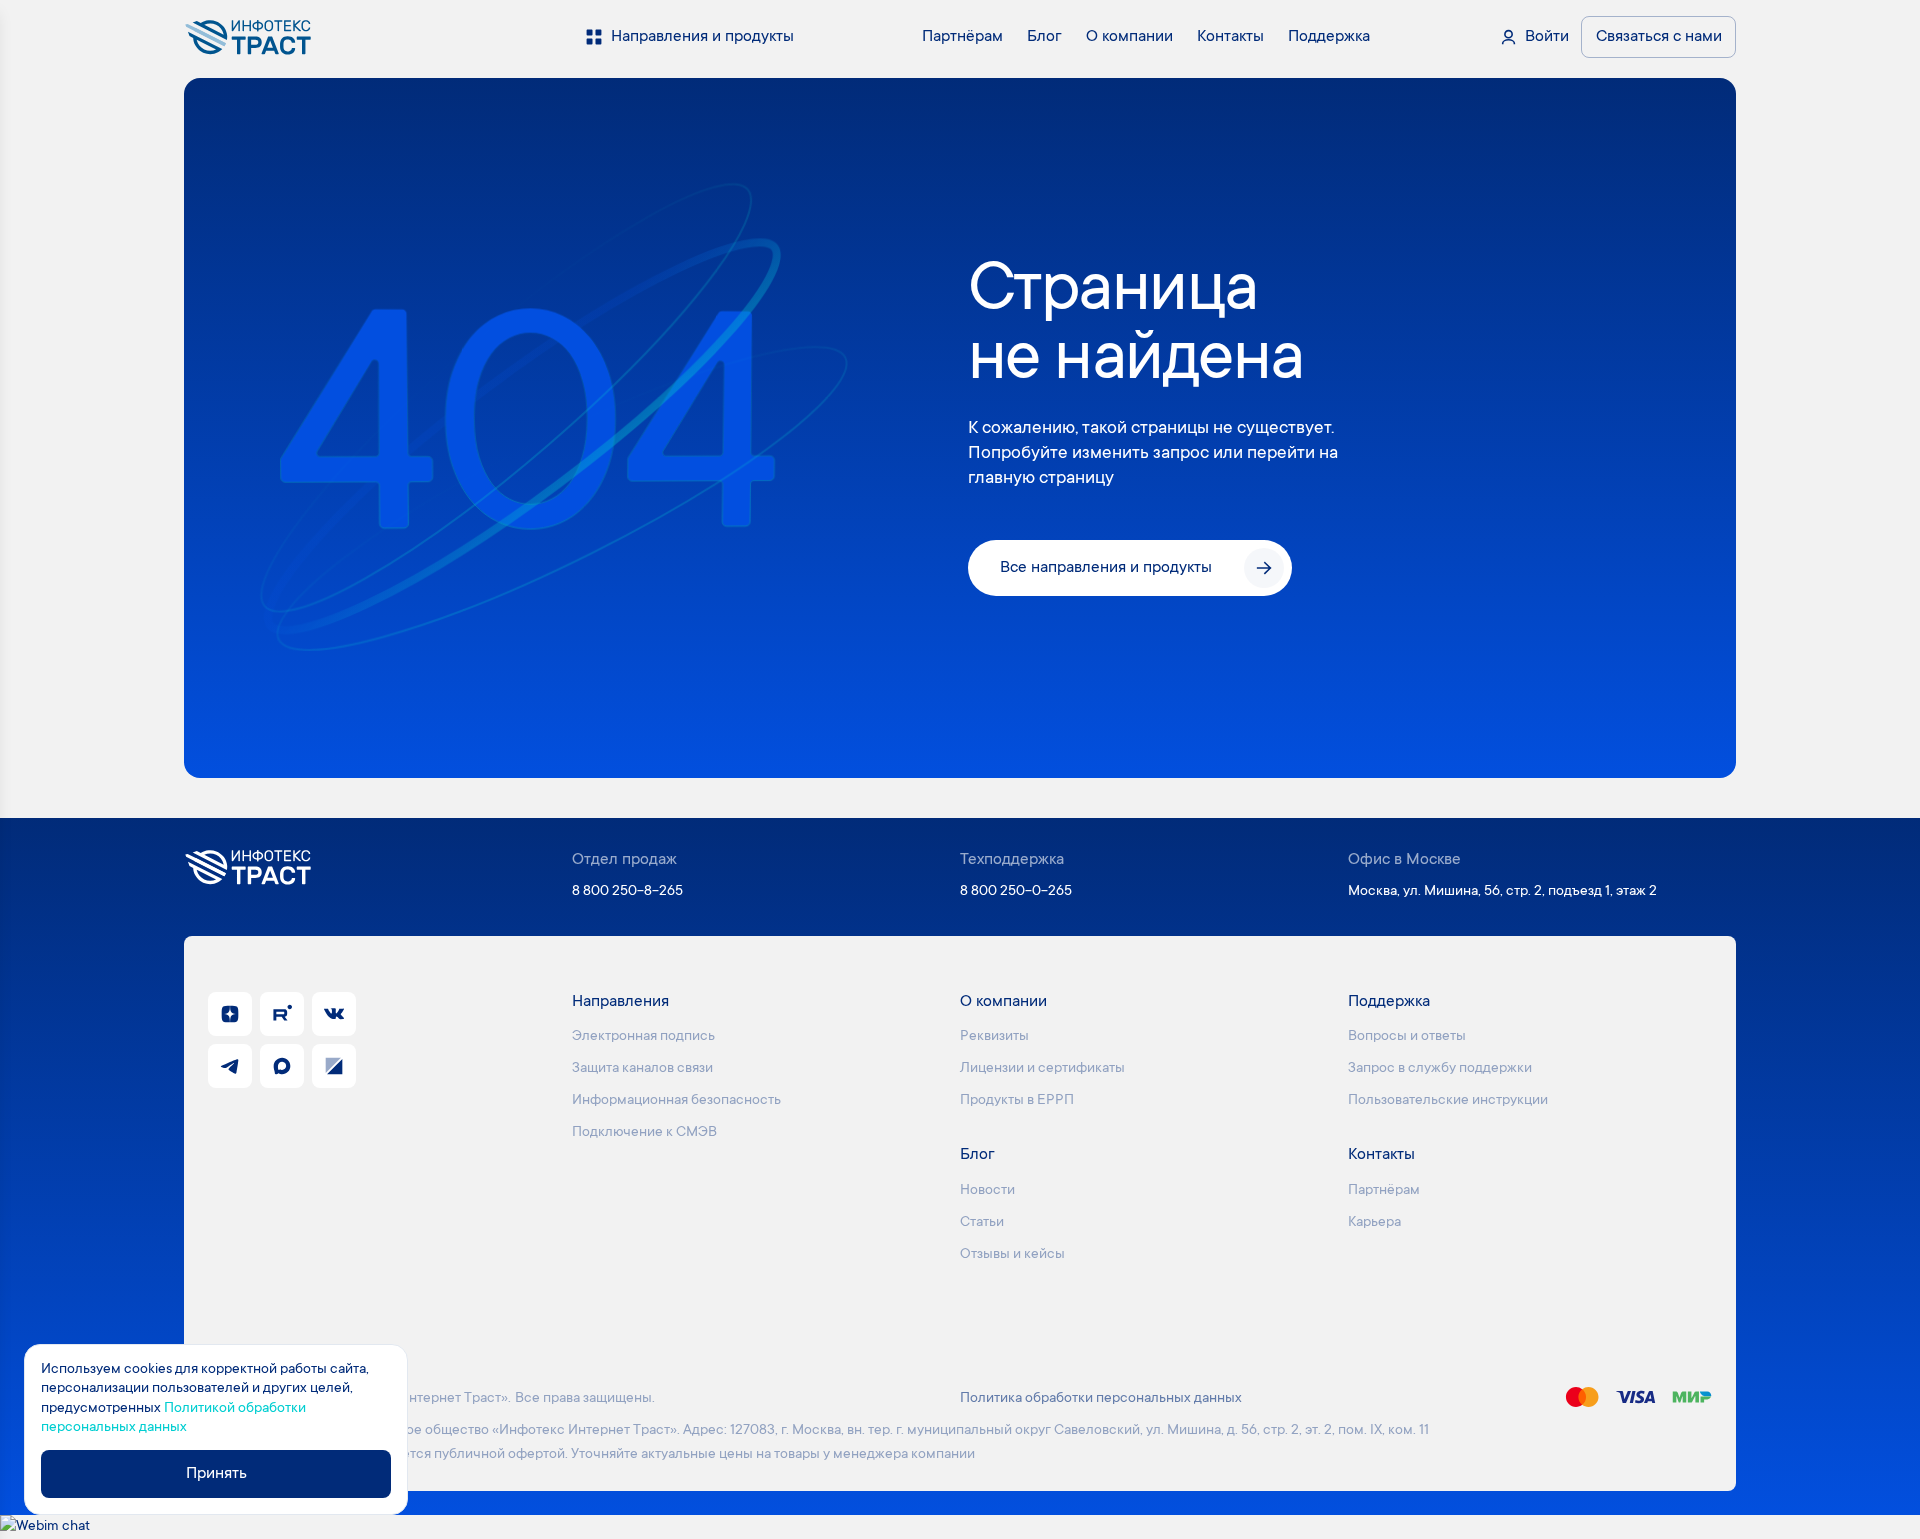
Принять (216, 1474)
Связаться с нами (1659, 37)
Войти (1547, 37)
